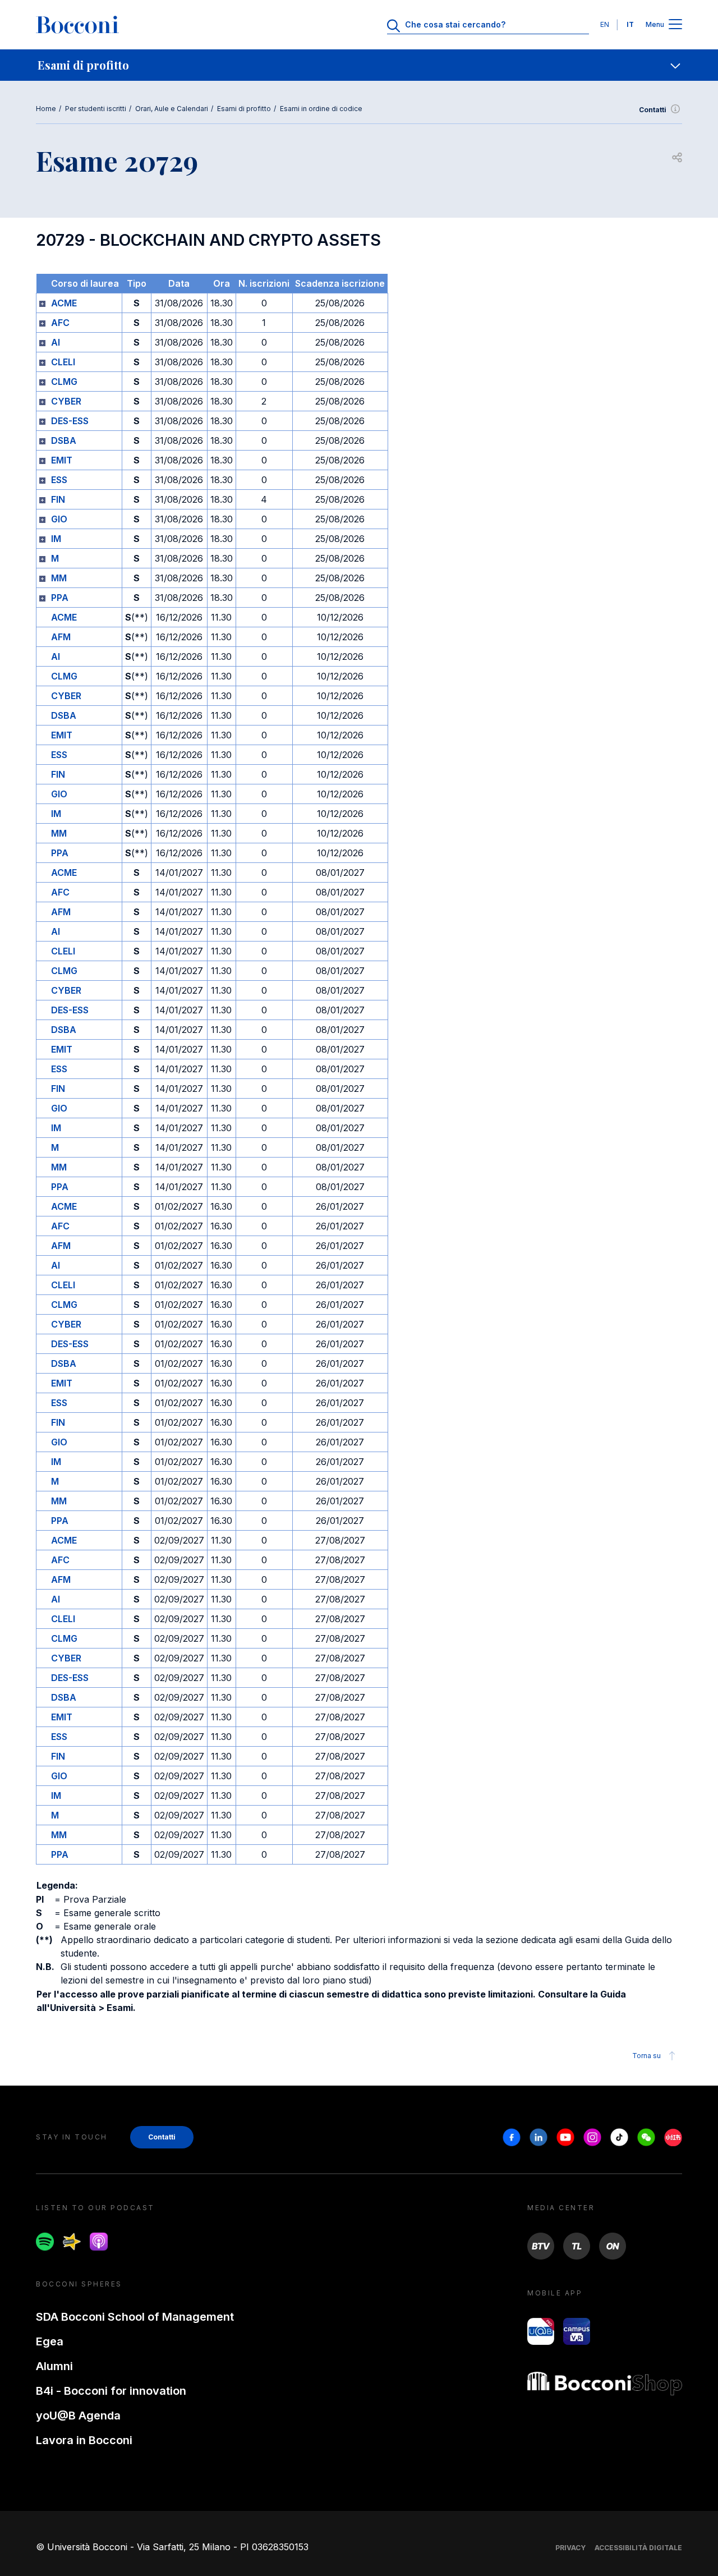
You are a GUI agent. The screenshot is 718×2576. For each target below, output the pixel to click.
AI (56, 342)
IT (630, 24)
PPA (60, 598)
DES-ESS (70, 421)
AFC (60, 323)
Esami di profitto (244, 109)
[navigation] (359, 65)
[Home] (77, 25)
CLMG (64, 382)
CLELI (63, 362)
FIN (58, 499)
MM (59, 578)
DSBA (64, 440)
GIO (59, 519)
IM (56, 539)
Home (46, 109)
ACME (64, 303)
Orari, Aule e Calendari (172, 109)
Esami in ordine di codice (321, 109)
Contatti (653, 110)
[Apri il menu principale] (675, 25)
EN (605, 24)
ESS (59, 480)
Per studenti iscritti (96, 109)
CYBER (66, 401)
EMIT (62, 460)
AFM (61, 637)
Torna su (646, 2056)
